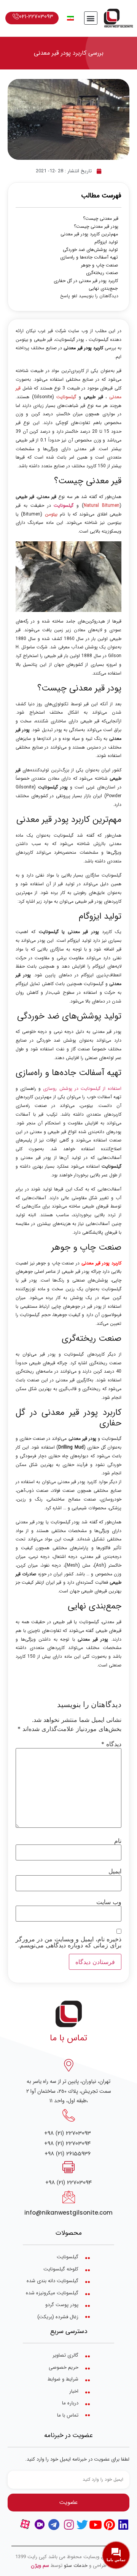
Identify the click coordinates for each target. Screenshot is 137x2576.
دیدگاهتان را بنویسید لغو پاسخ (89, 296)
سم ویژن (40, 2566)
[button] (91, 18)
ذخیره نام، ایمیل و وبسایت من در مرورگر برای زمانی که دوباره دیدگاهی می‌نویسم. (68, 1942)
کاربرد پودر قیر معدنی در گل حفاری (86, 281)
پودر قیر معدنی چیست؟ (96, 227)
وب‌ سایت (109, 1902)
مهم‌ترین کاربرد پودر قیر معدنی (89, 234)
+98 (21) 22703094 (68, 2143)
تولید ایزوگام (106, 242)
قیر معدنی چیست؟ (101, 219)
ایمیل (115, 1871)
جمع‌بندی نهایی (103, 288)
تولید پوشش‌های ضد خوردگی (90, 250)
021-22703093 (36, 17)
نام (118, 1841)
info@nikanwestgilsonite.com (68, 2213)
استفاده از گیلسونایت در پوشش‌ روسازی (82, 1089)
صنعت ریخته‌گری (102, 273)
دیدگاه (111, 1744)
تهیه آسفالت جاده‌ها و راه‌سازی (89, 257)
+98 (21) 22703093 (68, 2133)
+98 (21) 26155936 (68, 2154)
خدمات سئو (76, 2566)
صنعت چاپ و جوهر (100, 265)
